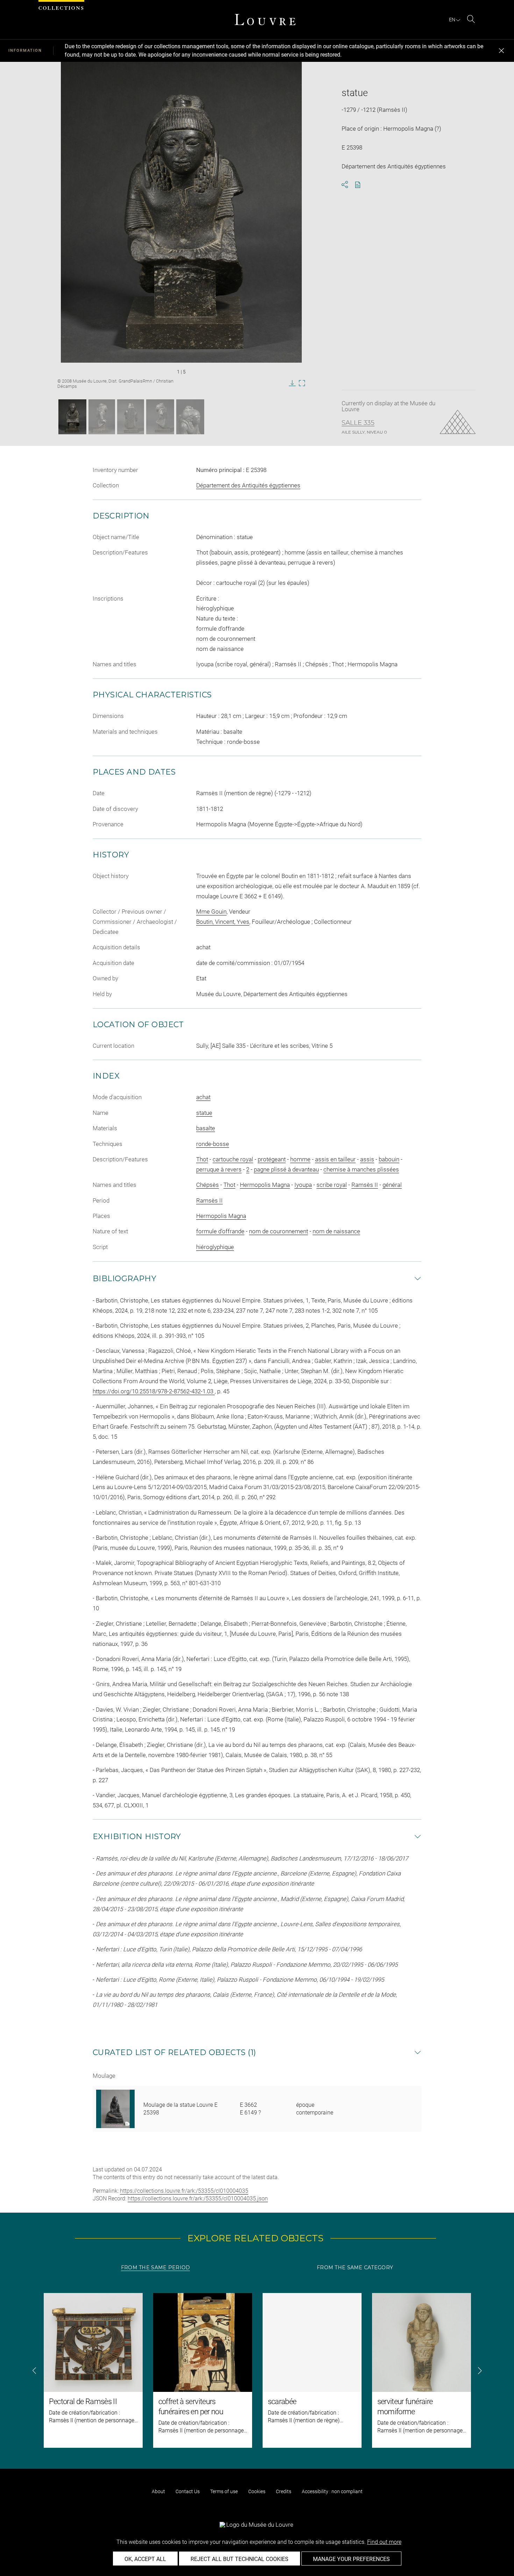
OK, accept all (145, 2559)
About (158, 2491)
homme (300, 1159)
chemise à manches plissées (361, 1169)
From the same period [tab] (156, 2267)
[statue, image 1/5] (72, 417)
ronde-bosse (213, 1144)
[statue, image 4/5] (160, 417)
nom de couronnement (279, 1231)
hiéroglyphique (215, 1247)
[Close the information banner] (501, 51)
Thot (202, 1159)
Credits (284, 2491)
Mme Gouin (211, 912)
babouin (389, 1159)
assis (367, 1159)
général (392, 1185)
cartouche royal (233, 1159)
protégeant (272, 1159)
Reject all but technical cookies (240, 2559)
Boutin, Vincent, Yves (223, 922)
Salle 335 (358, 423)
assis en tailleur (335, 1159)
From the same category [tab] (355, 2267)
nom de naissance (336, 1231)
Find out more (384, 2542)
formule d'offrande (220, 1231)
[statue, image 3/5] (131, 417)
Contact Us (188, 2491)
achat (203, 1097)
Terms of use (224, 2491)
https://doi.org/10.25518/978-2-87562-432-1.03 (154, 1391)
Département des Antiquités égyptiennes (248, 485)
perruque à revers (219, 1169)
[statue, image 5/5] (190, 417)
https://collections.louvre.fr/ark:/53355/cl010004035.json (198, 2198)
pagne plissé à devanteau (286, 1169)
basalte (206, 1128)
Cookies (257, 2491)
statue (204, 1113)
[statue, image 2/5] (102, 417)
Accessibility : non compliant (332, 2491)
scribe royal (332, 1185)
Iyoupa (303, 1185)
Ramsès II (365, 1185)
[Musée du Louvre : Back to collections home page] (265, 20)
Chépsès (208, 1185)
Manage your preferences (351, 2559)
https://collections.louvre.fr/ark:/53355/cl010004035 (184, 2191)
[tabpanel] (257, 2370)
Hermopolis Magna (265, 1185)
